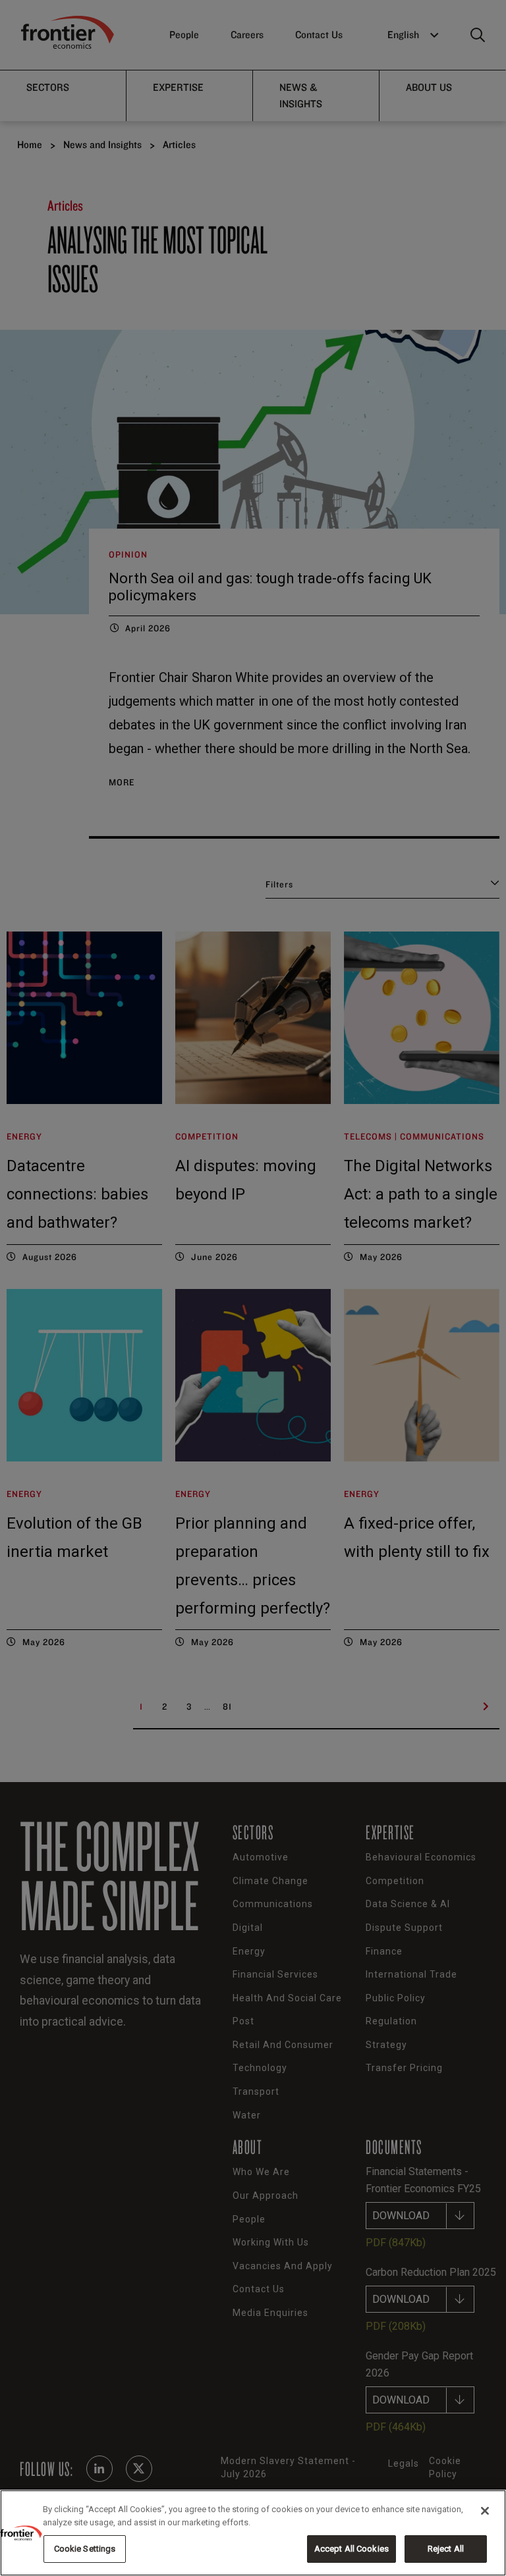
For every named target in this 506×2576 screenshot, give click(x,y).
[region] (253, 2533)
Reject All (446, 2549)
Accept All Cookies (351, 2549)
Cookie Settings (85, 2549)
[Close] (485, 2511)
